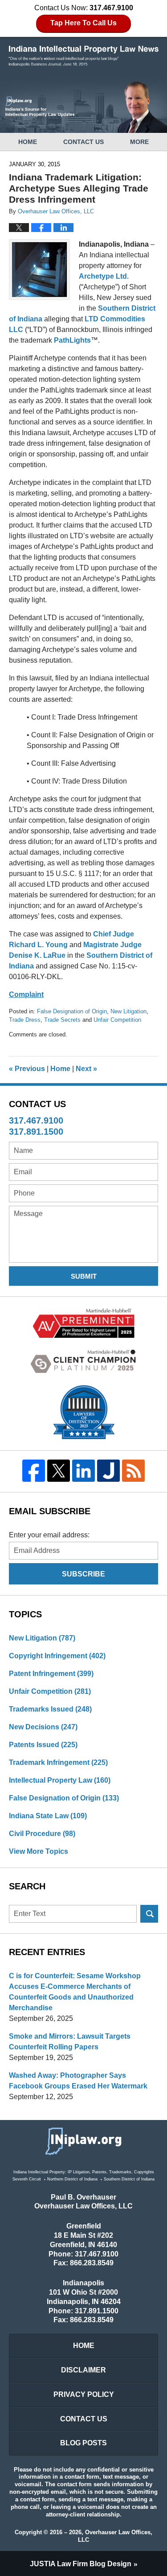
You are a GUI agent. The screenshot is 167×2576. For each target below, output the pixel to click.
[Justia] (108, 1471)
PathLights (72, 340)
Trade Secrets (62, 1020)
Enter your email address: (49, 1535)
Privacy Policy (84, 2394)
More (139, 142)
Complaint (26, 994)
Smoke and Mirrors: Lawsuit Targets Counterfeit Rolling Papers (70, 2042)
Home (28, 142)
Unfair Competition (117, 1020)
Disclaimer (83, 2370)
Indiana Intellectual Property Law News (84, 56)
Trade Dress (25, 1020)
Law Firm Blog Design (81, 2564)
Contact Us (83, 142)
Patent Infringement (51, 1674)
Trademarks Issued (50, 1709)
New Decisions (43, 1727)
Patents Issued (43, 1745)
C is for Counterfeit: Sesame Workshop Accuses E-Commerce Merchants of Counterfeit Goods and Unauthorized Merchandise (75, 1992)
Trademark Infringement (58, 1762)
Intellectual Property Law (60, 1780)
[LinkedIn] (84, 1471)
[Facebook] (34, 1471)
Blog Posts (83, 2443)
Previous (27, 1069)
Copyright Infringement (57, 1656)
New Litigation (128, 1011)
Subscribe (83, 1574)
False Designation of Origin (72, 1011)
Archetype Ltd (103, 276)
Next (86, 1069)
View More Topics (39, 1851)
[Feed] (133, 1471)
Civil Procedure (42, 1834)
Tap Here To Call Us (83, 23)
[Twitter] (59, 1471)
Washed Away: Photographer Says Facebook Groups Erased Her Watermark (78, 2081)
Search (149, 1914)
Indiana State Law (48, 1816)
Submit (84, 1276)
